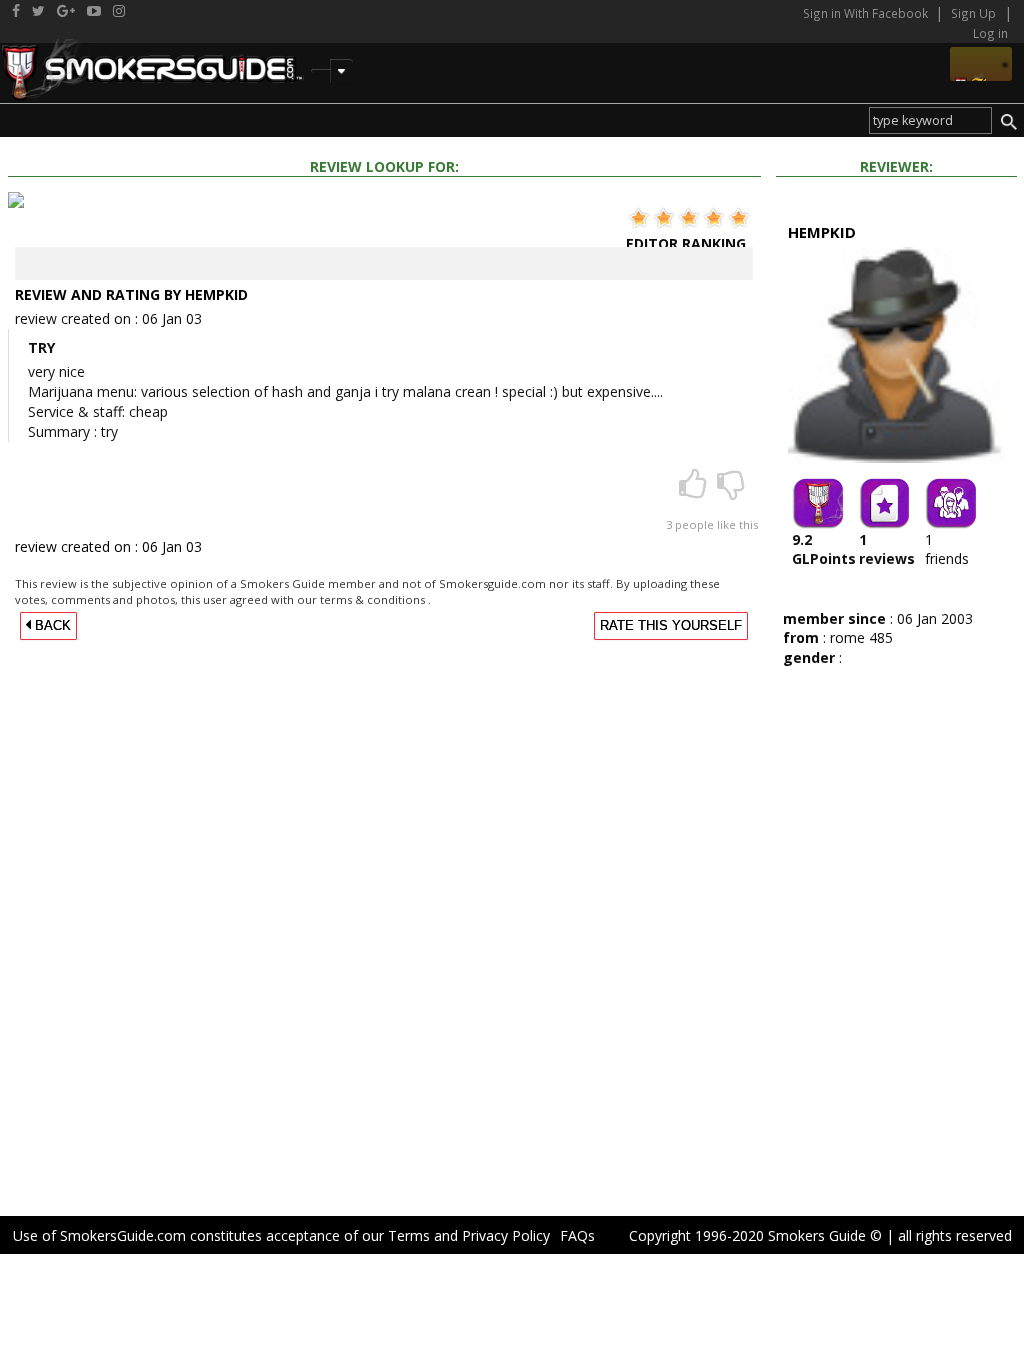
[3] (695, 490)
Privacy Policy (506, 1235)
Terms (409, 1235)
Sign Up (973, 13)
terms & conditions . (375, 599)
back (51, 626)
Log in (990, 33)
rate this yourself (671, 626)
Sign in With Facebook (867, 13)
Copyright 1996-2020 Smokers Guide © (755, 1235)
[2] (731, 490)
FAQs (577, 1235)
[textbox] (930, 120)
